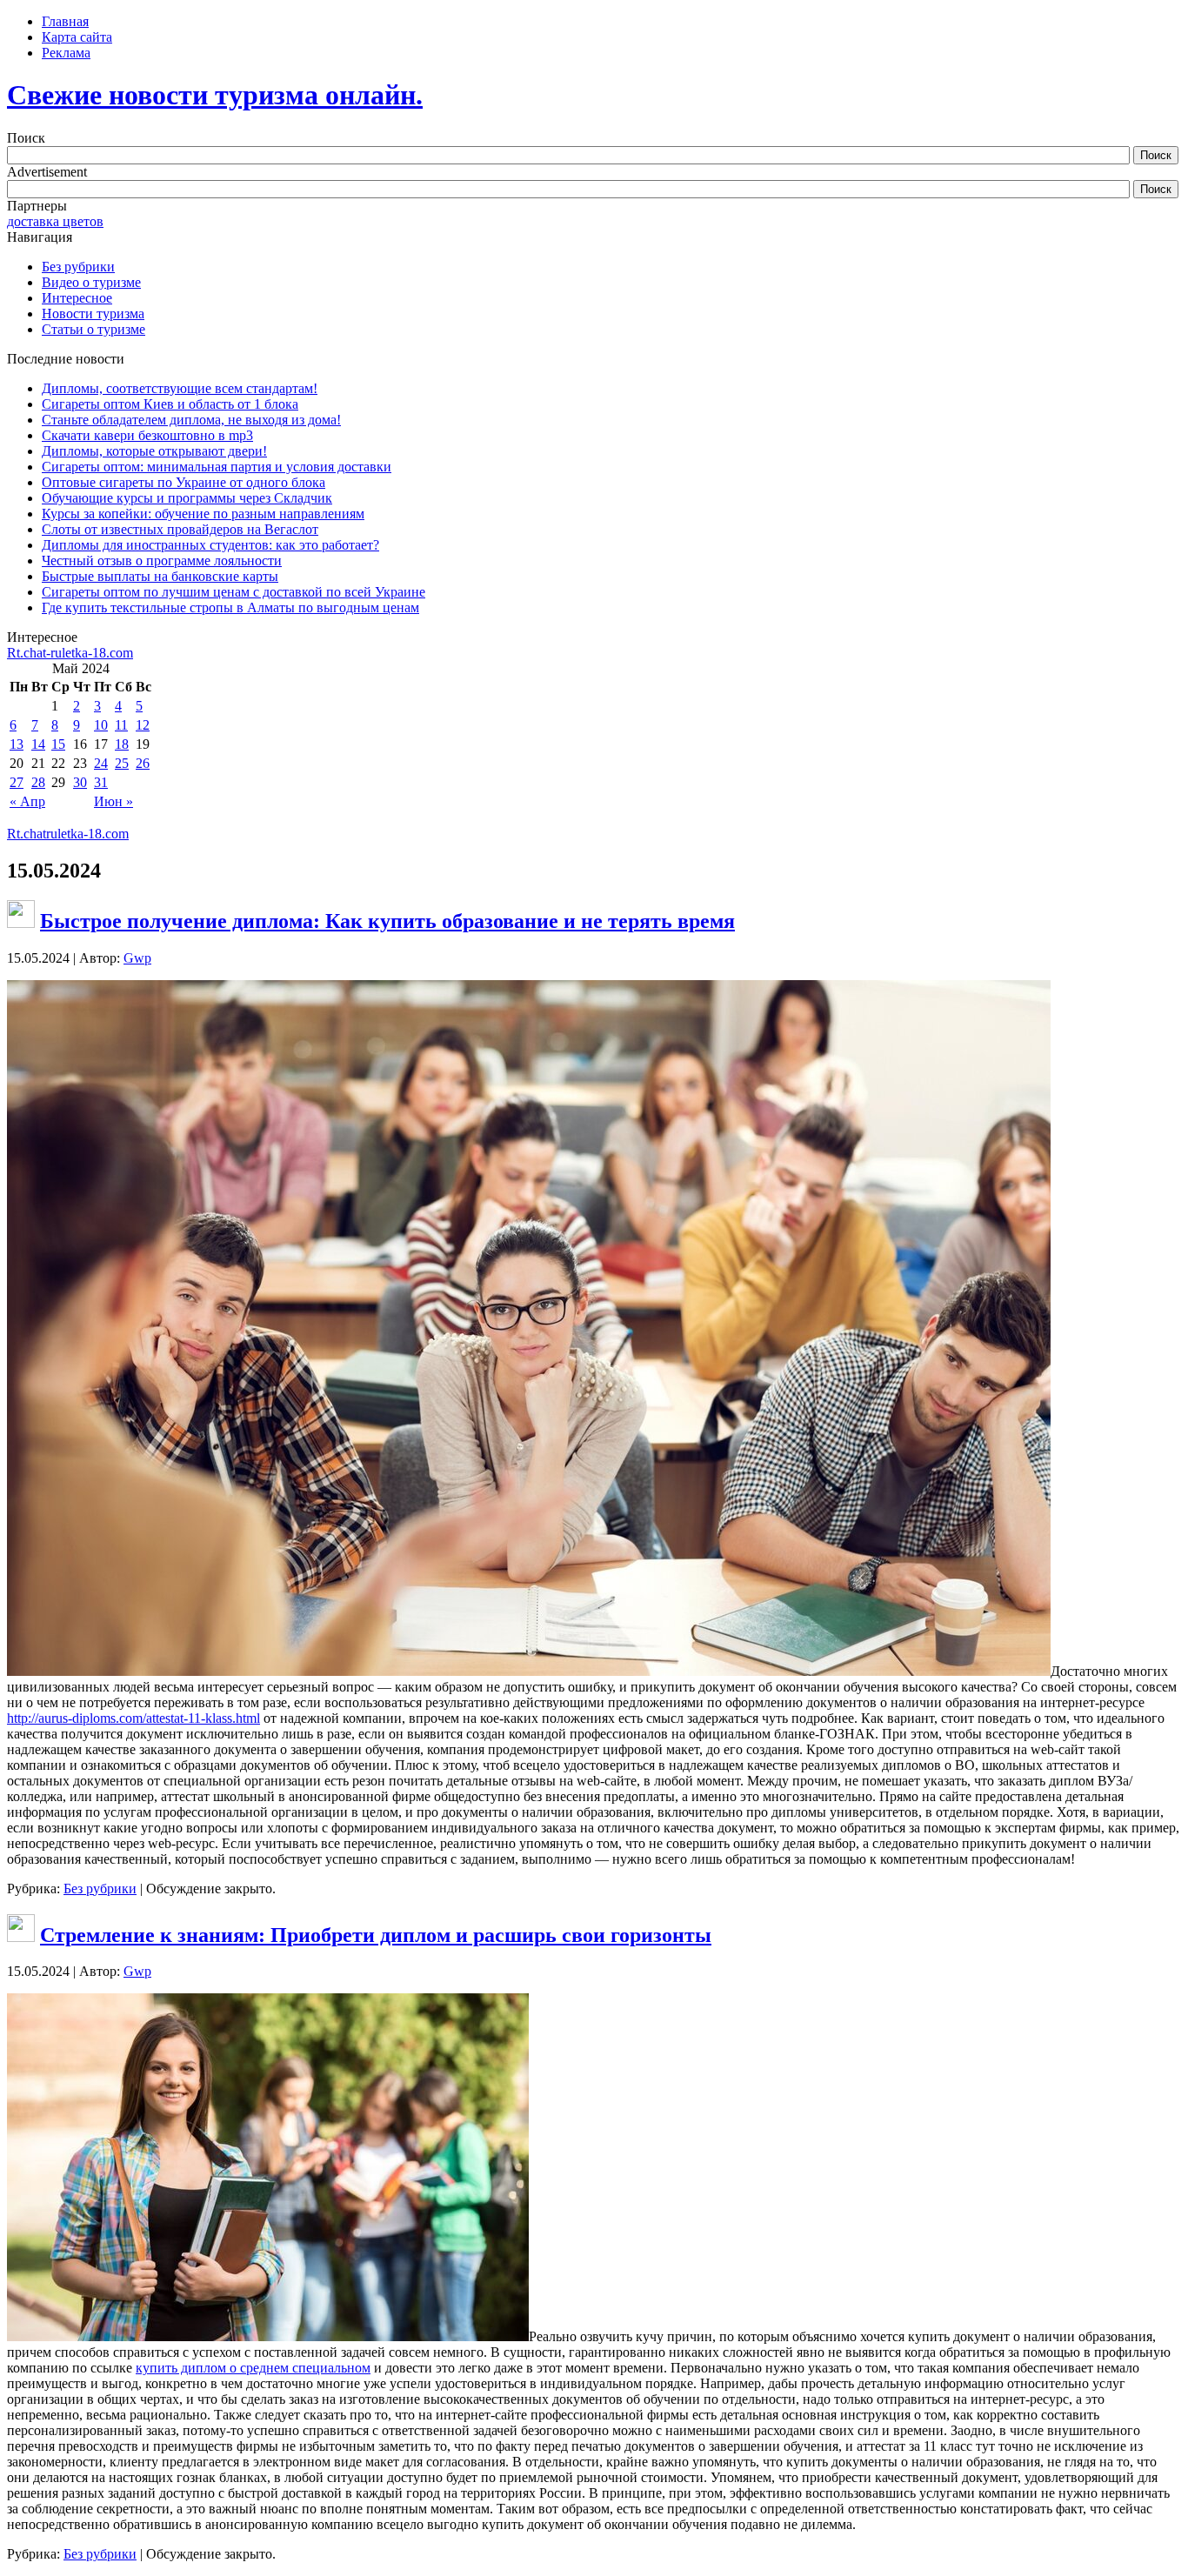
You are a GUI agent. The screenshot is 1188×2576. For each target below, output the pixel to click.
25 (122, 763)
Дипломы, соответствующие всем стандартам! (180, 388)
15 (58, 744)
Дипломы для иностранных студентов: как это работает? (210, 545)
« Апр (27, 801)
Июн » (113, 801)
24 (101, 763)
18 (122, 744)
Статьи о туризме (93, 329)
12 (143, 725)
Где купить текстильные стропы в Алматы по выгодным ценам (230, 607)
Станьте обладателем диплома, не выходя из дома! (191, 420)
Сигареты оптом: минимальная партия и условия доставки (217, 467)
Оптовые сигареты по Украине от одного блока (184, 482)
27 (17, 782)
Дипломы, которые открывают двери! (154, 451)
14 (38, 744)
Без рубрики (78, 267)
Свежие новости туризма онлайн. (215, 95)
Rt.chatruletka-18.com (68, 834)
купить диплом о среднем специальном (253, 2368)
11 (121, 725)
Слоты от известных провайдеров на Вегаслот (180, 529)
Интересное (77, 298)
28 (38, 782)
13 (17, 744)
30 (80, 782)
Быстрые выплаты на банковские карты (160, 576)
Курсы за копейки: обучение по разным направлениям (203, 514)
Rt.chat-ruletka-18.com (70, 653)
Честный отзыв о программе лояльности (162, 561)
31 (101, 782)
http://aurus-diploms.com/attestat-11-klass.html (133, 1718)
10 (101, 725)
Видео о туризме (91, 282)
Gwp (137, 958)
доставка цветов (55, 221)
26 (143, 763)
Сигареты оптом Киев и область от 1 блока (170, 404)
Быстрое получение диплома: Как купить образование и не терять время (387, 921)
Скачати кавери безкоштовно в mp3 (147, 435)
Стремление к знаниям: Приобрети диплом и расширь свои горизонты (376, 1935)
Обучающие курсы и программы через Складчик (187, 498)
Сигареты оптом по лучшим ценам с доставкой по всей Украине (234, 592)
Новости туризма (93, 314)
